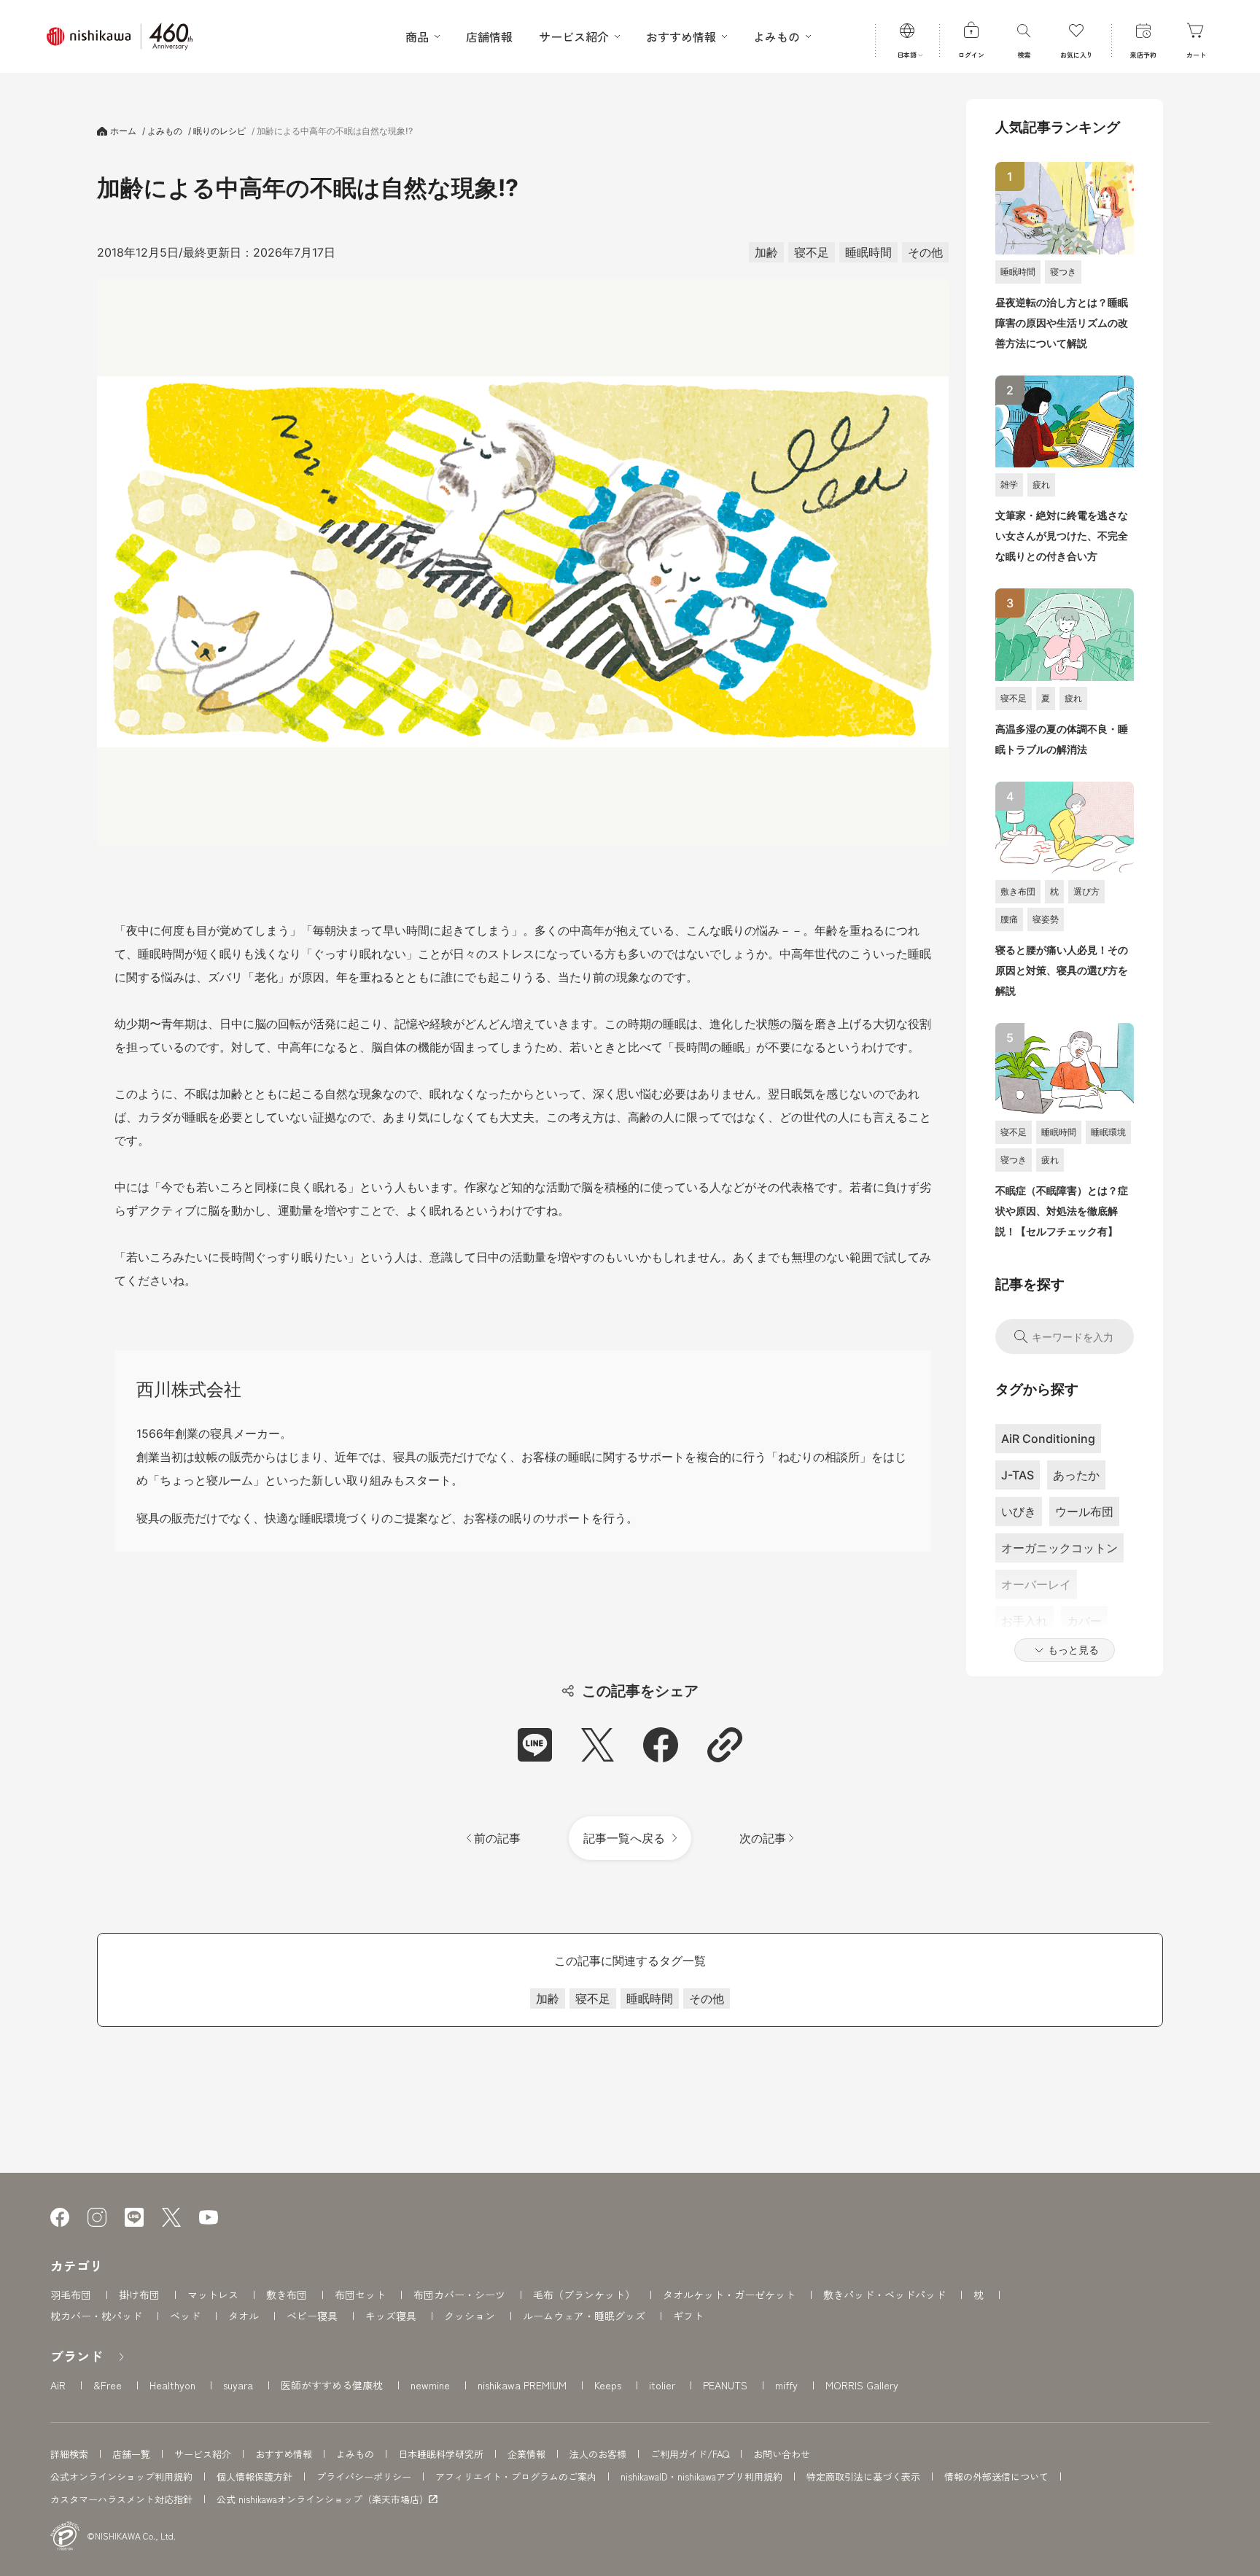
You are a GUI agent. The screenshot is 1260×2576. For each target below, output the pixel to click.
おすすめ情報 (284, 2454)
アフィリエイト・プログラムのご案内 (516, 2476)
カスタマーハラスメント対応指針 (121, 2499)
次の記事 (764, 1838)
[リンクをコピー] (724, 1744)
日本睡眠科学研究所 (441, 2454)
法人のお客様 (598, 2454)
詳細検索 (69, 2454)
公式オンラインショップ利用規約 (121, 2476)
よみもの (355, 2454)
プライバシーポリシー (364, 2476)
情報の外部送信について (996, 2476)
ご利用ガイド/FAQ (690, 2454)
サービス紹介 (203, 2454)
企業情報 (526, 2454)
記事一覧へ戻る (624, 1838)
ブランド (77, 2356)
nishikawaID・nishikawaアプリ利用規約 (701, 2476)
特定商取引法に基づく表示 (863, 2476)
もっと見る (1073, 1650)
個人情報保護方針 (254, 2476)
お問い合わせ (782, 2454)
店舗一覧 (131, 2454)
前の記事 (496, 1838)
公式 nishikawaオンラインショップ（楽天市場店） (323, 2499)
